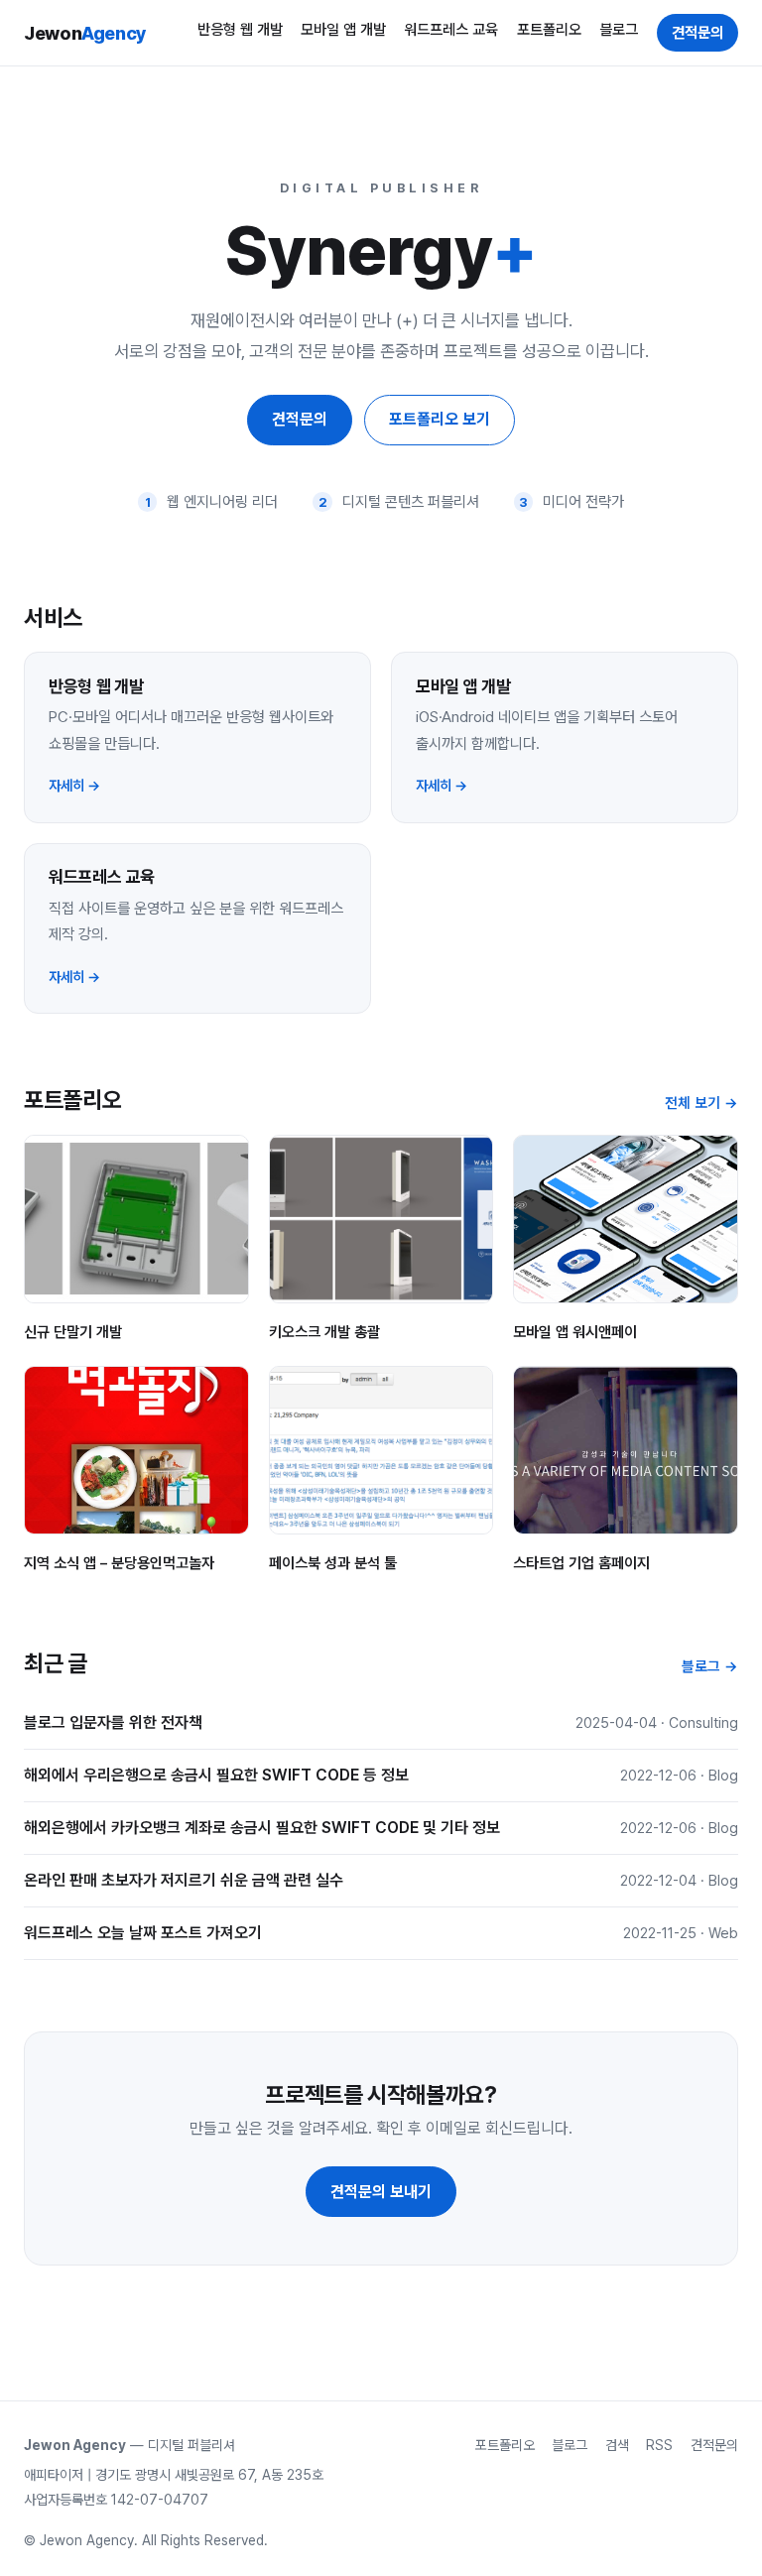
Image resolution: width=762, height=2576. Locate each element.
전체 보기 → (701, 1103)
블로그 (619, 30)
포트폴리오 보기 (440, 419)
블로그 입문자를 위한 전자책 (113, 1722)
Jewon (85, 33)
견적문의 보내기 (381, 2192)
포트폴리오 (549, 30)
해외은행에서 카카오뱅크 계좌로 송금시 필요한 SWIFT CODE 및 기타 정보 (262, 1828)
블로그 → (710, 1666)
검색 (617, 2445)
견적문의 (698, 33)
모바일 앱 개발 (343, 30)
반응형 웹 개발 (240, 30)
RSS (659, 2445)
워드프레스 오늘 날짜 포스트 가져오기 (143, 1933)
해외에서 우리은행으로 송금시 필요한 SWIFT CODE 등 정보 (216, 1775)
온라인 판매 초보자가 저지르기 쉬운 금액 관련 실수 (184, 1880)
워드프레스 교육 (451, 30)
